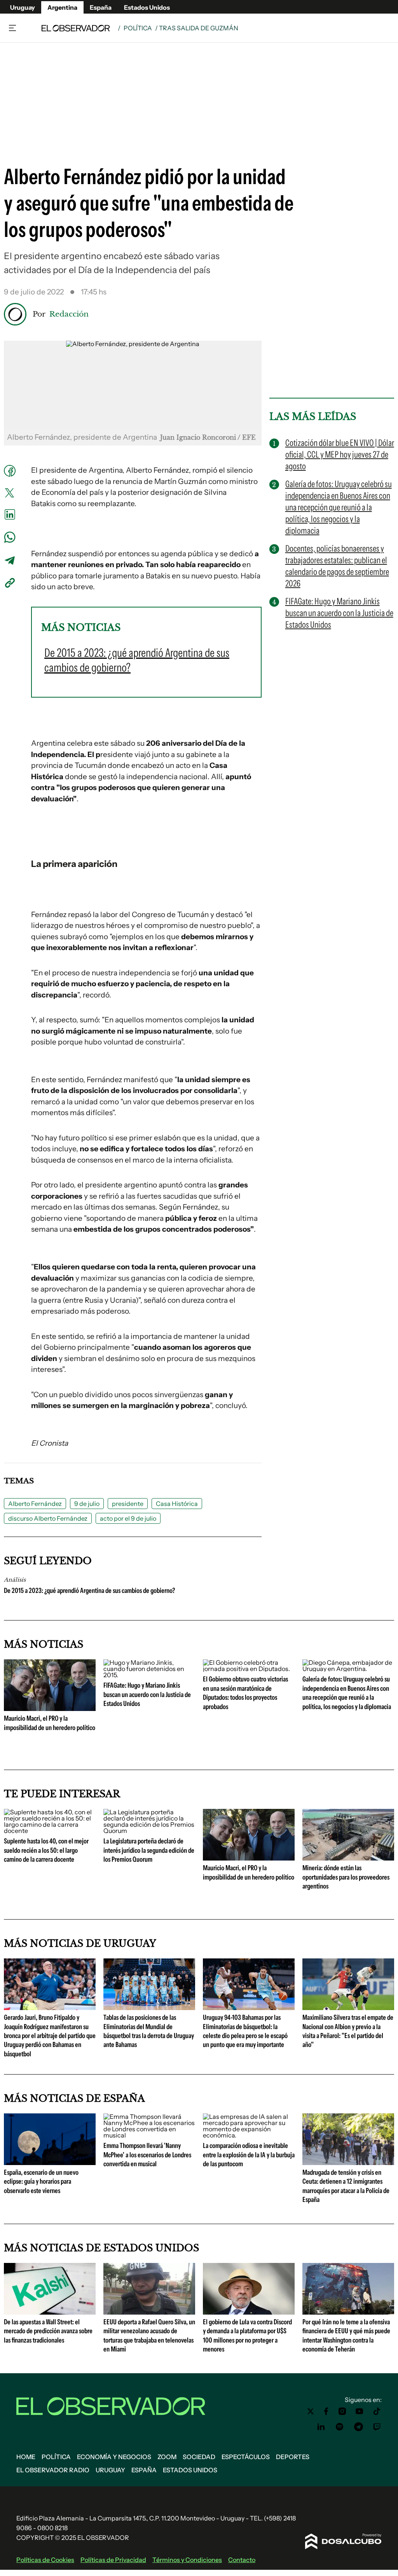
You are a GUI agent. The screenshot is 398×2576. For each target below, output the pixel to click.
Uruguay (23, 7)
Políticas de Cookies (45, 2560)
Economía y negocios (114, 2457)
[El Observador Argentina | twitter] (311, 2411)
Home (26, 2457)
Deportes (293, 2457)
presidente (128, 1504)
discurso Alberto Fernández (48, 1518)
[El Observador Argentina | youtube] (359, 2411)
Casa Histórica (177, 1504)
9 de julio (87, 1504)
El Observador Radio (53, 2470)
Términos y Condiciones (187, 2560)
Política (138, 28)
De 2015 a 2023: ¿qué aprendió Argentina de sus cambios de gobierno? (89, 1591)
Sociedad (199, 2457)
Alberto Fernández (35, 1504)
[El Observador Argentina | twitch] (377, 2427)
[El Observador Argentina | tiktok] (377, 2411)
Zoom (167, 2457)
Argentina (62, 7)
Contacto (242, 2560)
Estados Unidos (147, 7)
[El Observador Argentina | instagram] (342, 2411)
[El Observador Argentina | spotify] (340, 2427)
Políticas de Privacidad (113, 2560)
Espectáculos (246, 2457)
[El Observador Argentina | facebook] (326, 2411)
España (101, 7)
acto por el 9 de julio (128, 1518)
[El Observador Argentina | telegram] (358, 2427)
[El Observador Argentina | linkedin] (321, 2427)
